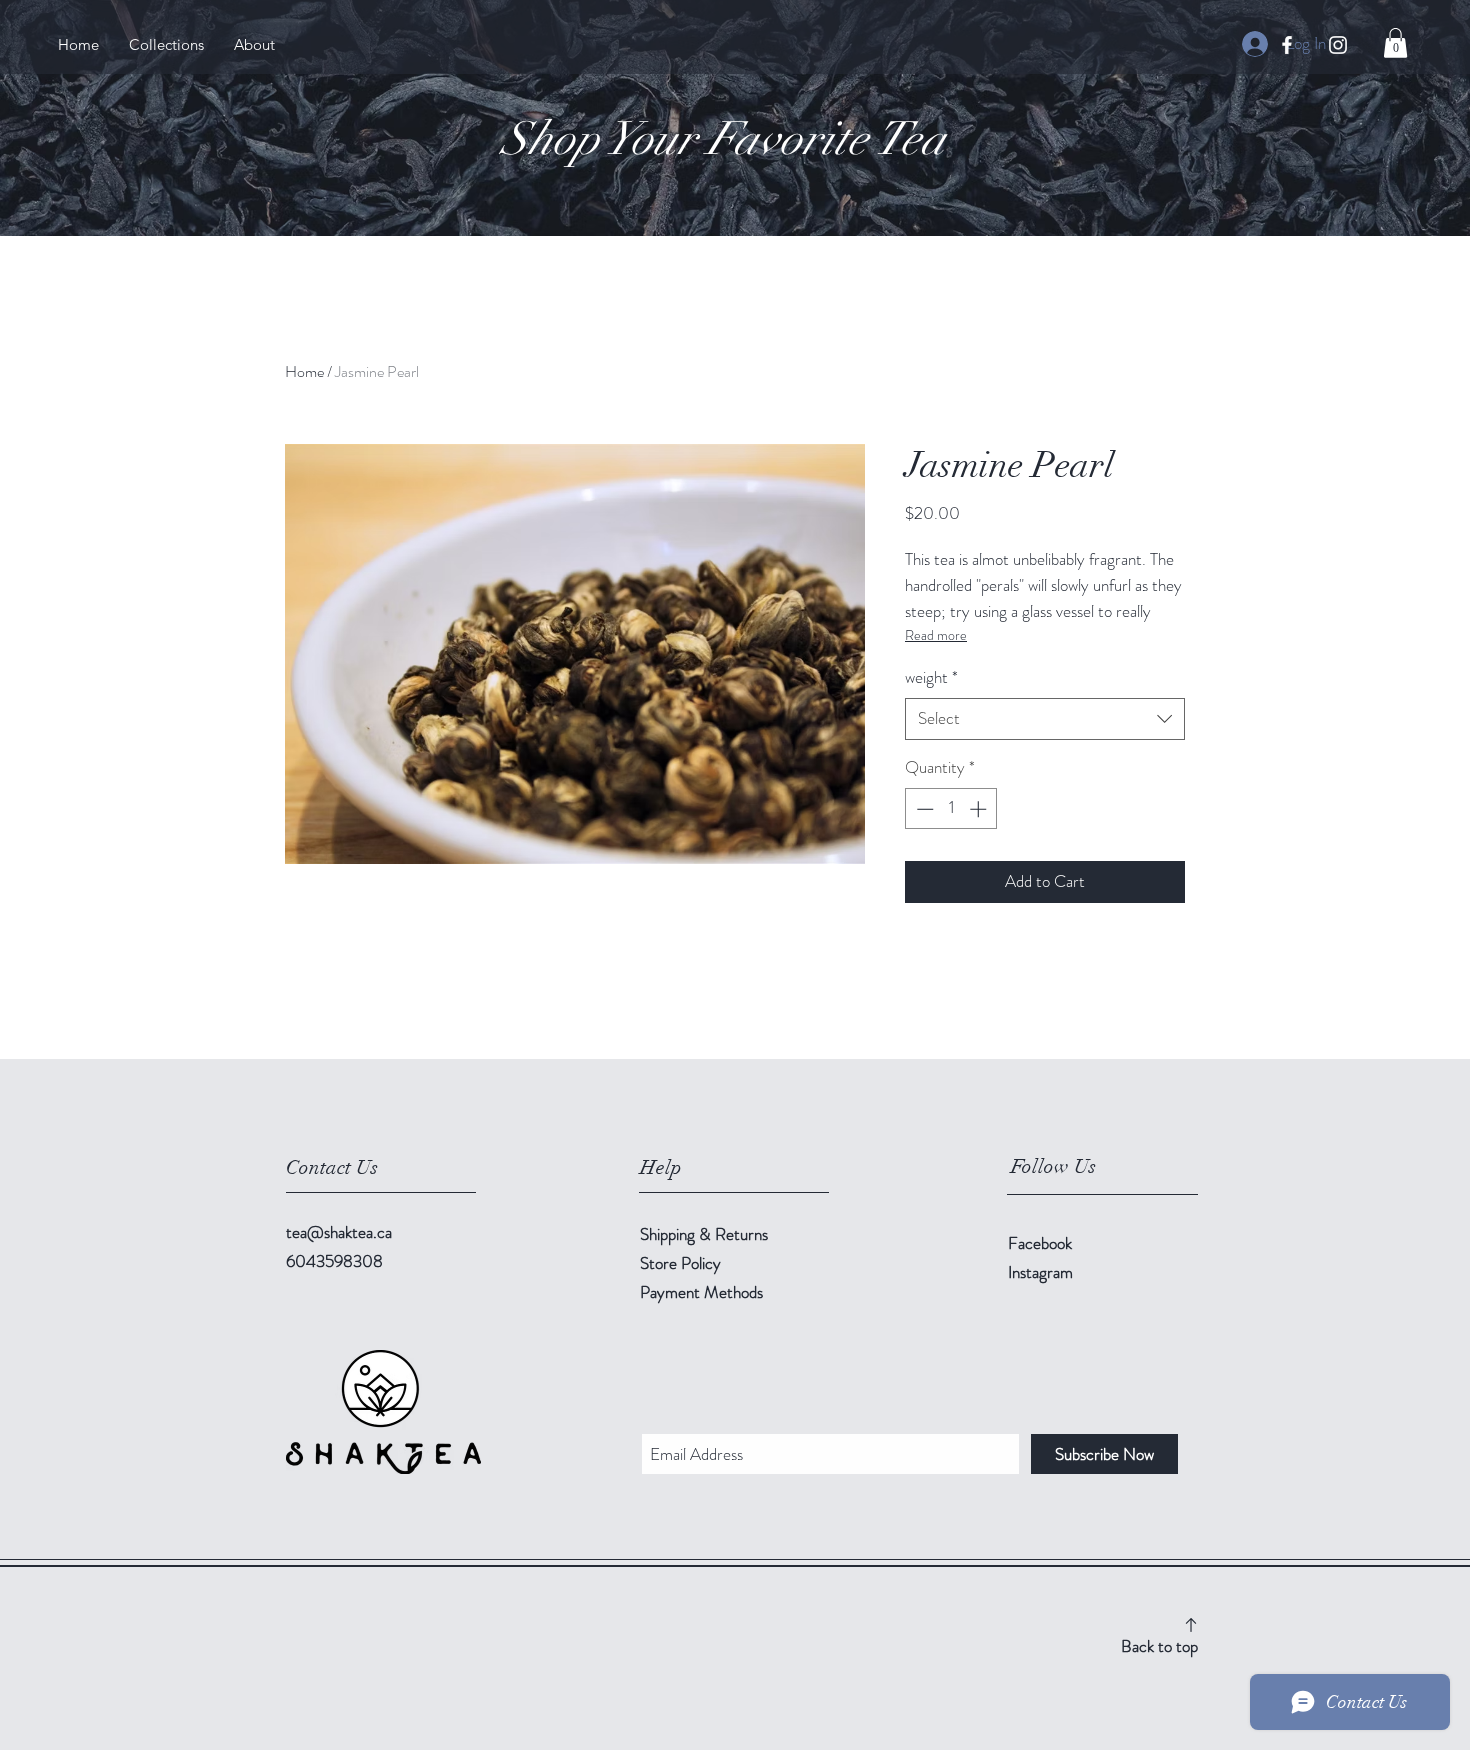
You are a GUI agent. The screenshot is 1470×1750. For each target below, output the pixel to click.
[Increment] (980, 809)
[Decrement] (923, 809)
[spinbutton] (951, 809)
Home (304, 371)
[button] (1395, 43)
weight (931, 677)
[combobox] (1045, 719)
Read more (936, 635)
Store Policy (680, 1263)
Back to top (1159, 1646)
